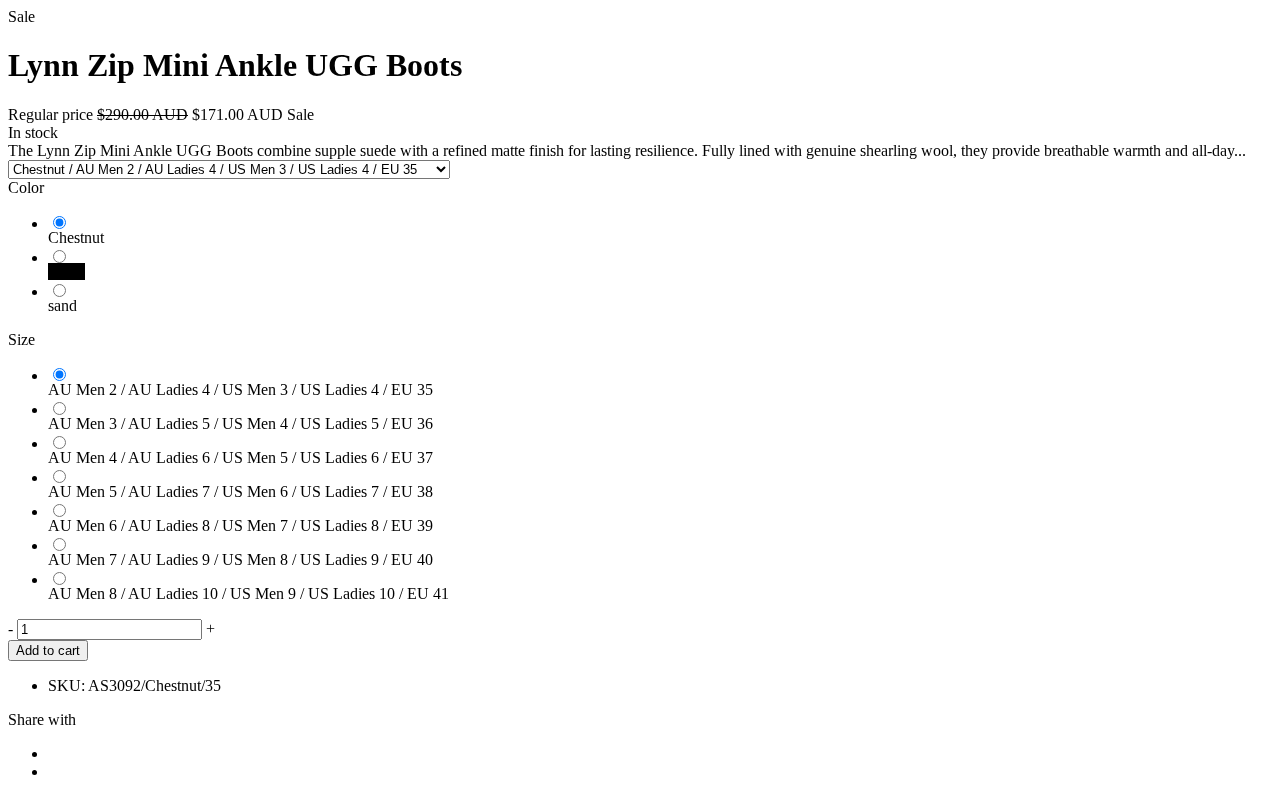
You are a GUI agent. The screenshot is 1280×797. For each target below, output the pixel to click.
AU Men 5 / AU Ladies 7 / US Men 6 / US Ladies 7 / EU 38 (240, 491)
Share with (42, 719)
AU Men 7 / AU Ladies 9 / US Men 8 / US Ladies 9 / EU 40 (240, 559)
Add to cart (48, 650)
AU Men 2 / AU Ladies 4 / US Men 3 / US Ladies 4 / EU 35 (240, 389)
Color (26, 187)
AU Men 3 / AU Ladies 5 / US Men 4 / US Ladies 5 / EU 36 (240, 423)
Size (21, 339)
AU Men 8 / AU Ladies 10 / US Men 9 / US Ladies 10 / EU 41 (248, 593)
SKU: (66, 685)
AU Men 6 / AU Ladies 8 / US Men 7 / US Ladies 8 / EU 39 (240, 525)
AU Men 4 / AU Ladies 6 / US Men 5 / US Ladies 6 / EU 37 (240, 457)
